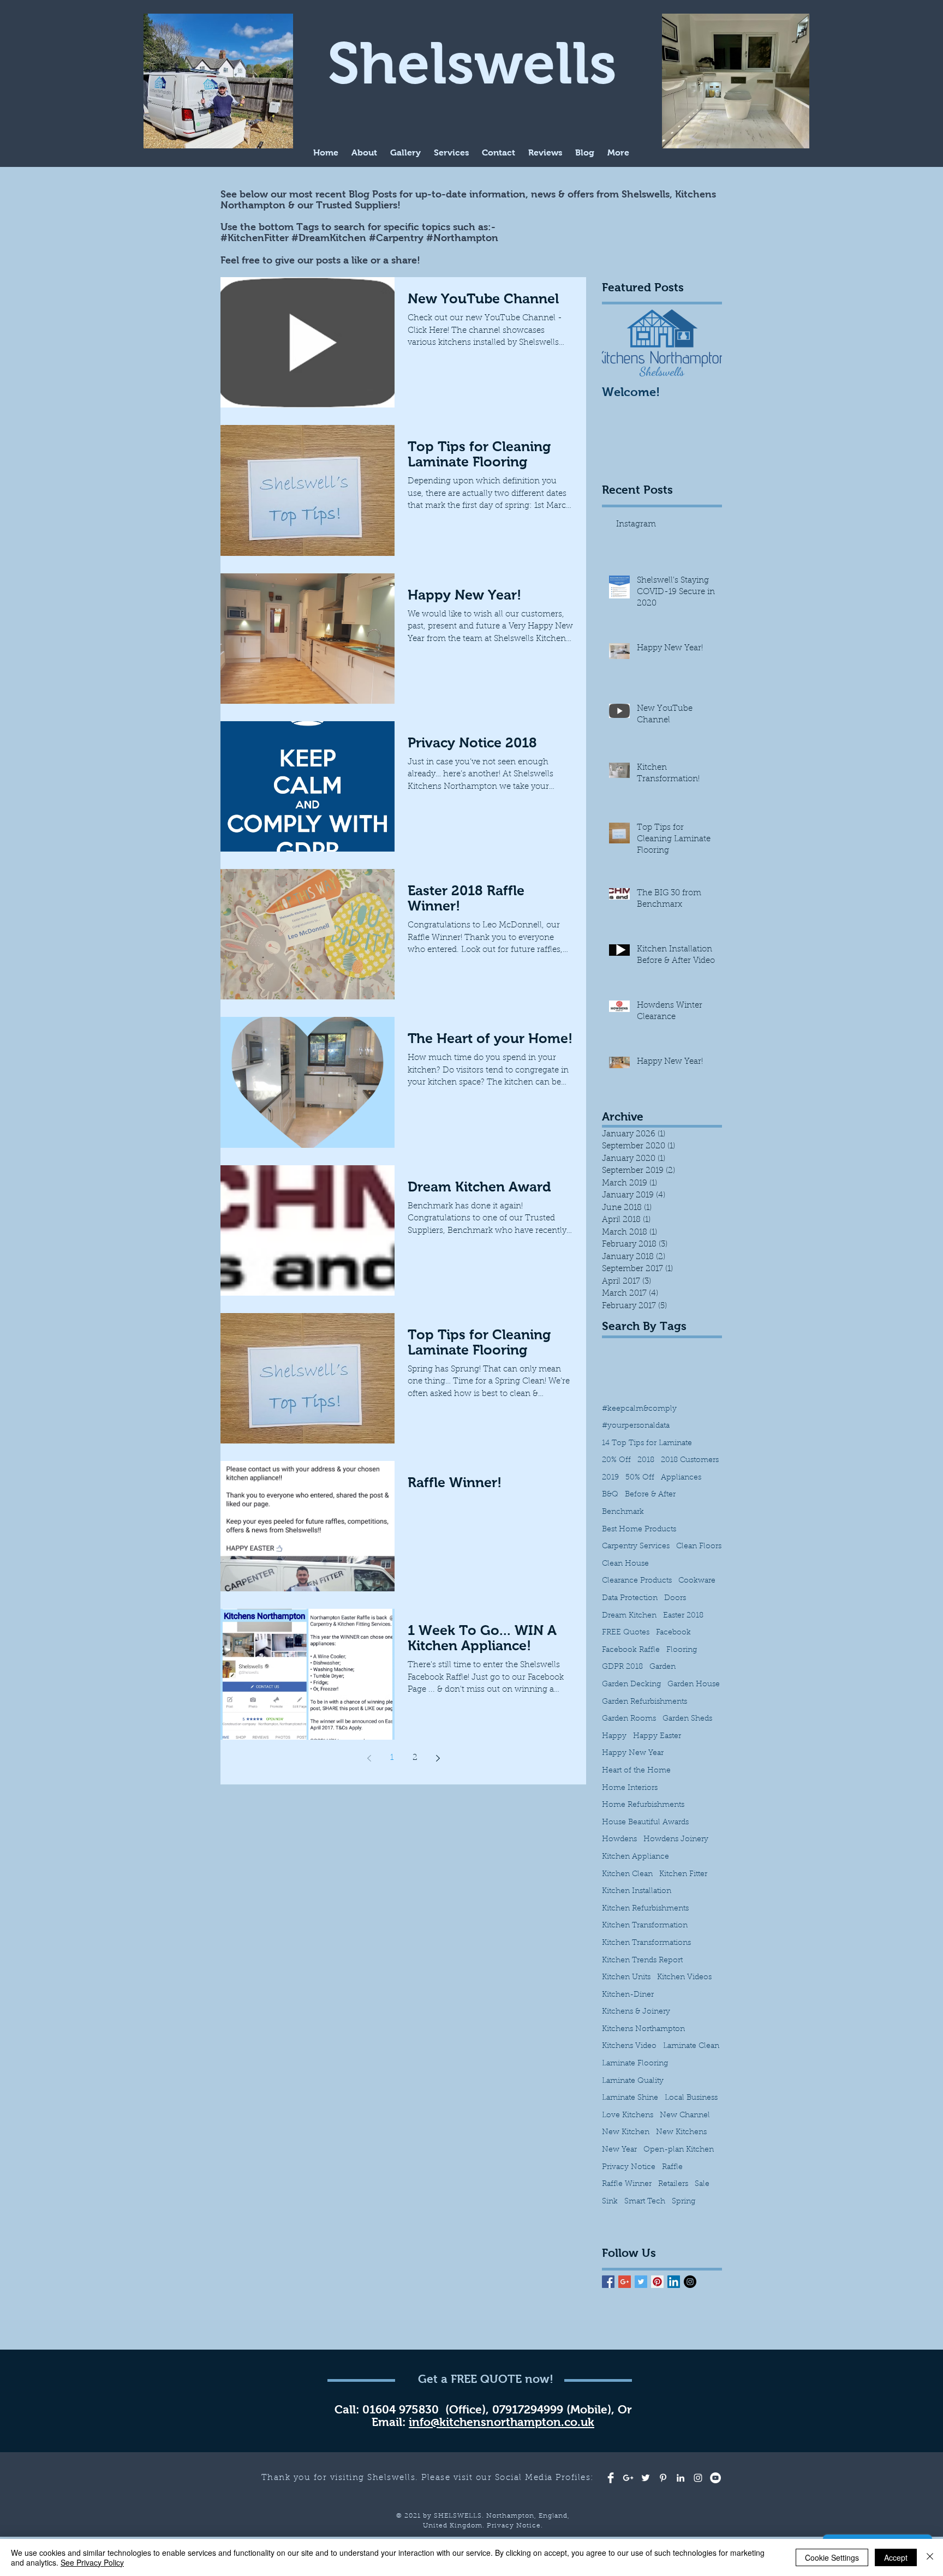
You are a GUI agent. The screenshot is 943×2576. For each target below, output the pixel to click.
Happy (614, 1736)
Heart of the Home (636, 1771)
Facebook (673, 1633)
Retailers (673, 2184)
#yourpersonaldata (636, 1426)
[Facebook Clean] (611, 2478)
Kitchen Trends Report (642, 1961)
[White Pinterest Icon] (663, 2478)
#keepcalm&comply (639, 1409)
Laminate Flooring (635, 2064)
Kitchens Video (629, 2046)
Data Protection (630, 1598)
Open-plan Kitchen (679, 2150)
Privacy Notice (629, 2167)
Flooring (682, 1650)
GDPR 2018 (622, 1667)
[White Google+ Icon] (628, 2478)
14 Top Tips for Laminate (647, 1443)
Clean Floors (699, 1547)
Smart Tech (645, 2202)
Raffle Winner (627, 2184)
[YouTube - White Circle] (715, 2478)
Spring (684, 2202)
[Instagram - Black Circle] (690, 2282)
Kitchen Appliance (635, 1857)
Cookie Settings (832, 2557)
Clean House (625, 1564)
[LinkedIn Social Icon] (674, 2282)
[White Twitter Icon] (646, 2478)
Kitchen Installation (637, 1891)
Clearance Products (637, 1581)
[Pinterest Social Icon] (657, 2282)
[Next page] (438, 1758)
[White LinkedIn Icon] (681, 2478)
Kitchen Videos (684, 1978)
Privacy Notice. (515, 2526)
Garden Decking (631, 1685)
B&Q (610, 1495)
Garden (663, 1667)
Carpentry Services (636, 1547)
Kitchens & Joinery (636, 2012)
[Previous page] (369, 1758)
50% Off (640, 1478)
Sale (702, 2184)
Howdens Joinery (676, 1840)
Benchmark (623, 1512)
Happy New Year (633, 1753)
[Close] (930, 2557)
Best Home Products (639, 1530)
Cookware (697, 1581)
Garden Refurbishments (644, 1702)
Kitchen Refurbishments (645, 1909)
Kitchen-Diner (628, 1995)
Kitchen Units (626, 1978)
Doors (675, 1598)
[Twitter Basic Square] (641, 2282)
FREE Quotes (626, 1633)
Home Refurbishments (643, 1805)
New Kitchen (626, 2132)
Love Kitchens (628, 2116)
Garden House (694, 1685)
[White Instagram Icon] (698, 2478)
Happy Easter (657, 1736)
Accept (896, 2557)
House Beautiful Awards (645, 1823)
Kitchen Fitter (683, 1874)
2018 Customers (690, 1460)
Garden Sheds (687, 1719)
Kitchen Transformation (645, 1926)
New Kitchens (681, 2132)
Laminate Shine (630, 2098)
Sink (610, 2202)
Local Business (691, 2098)
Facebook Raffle (631, 1650)
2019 (610, 1478)
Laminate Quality (633, 2081)
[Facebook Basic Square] (608, 2282)
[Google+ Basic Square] (625, 2282)
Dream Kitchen (629, 1616)
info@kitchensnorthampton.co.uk (502, 2422)
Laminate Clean (691, 2046)
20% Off (616, 1460)
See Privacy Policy (92, 2562)
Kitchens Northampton (643, 2029)
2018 (646, 1460)
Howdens (619, 1840)
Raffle (672, 2167)
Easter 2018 (683, 1616)
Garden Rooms (629, 1719)
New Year (619, 2150)
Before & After (650, 1495)
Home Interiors (630, 1788)
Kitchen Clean (627, 1874)
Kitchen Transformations (646, 1943)
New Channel (685, 2116)
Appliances (681, 1478)
